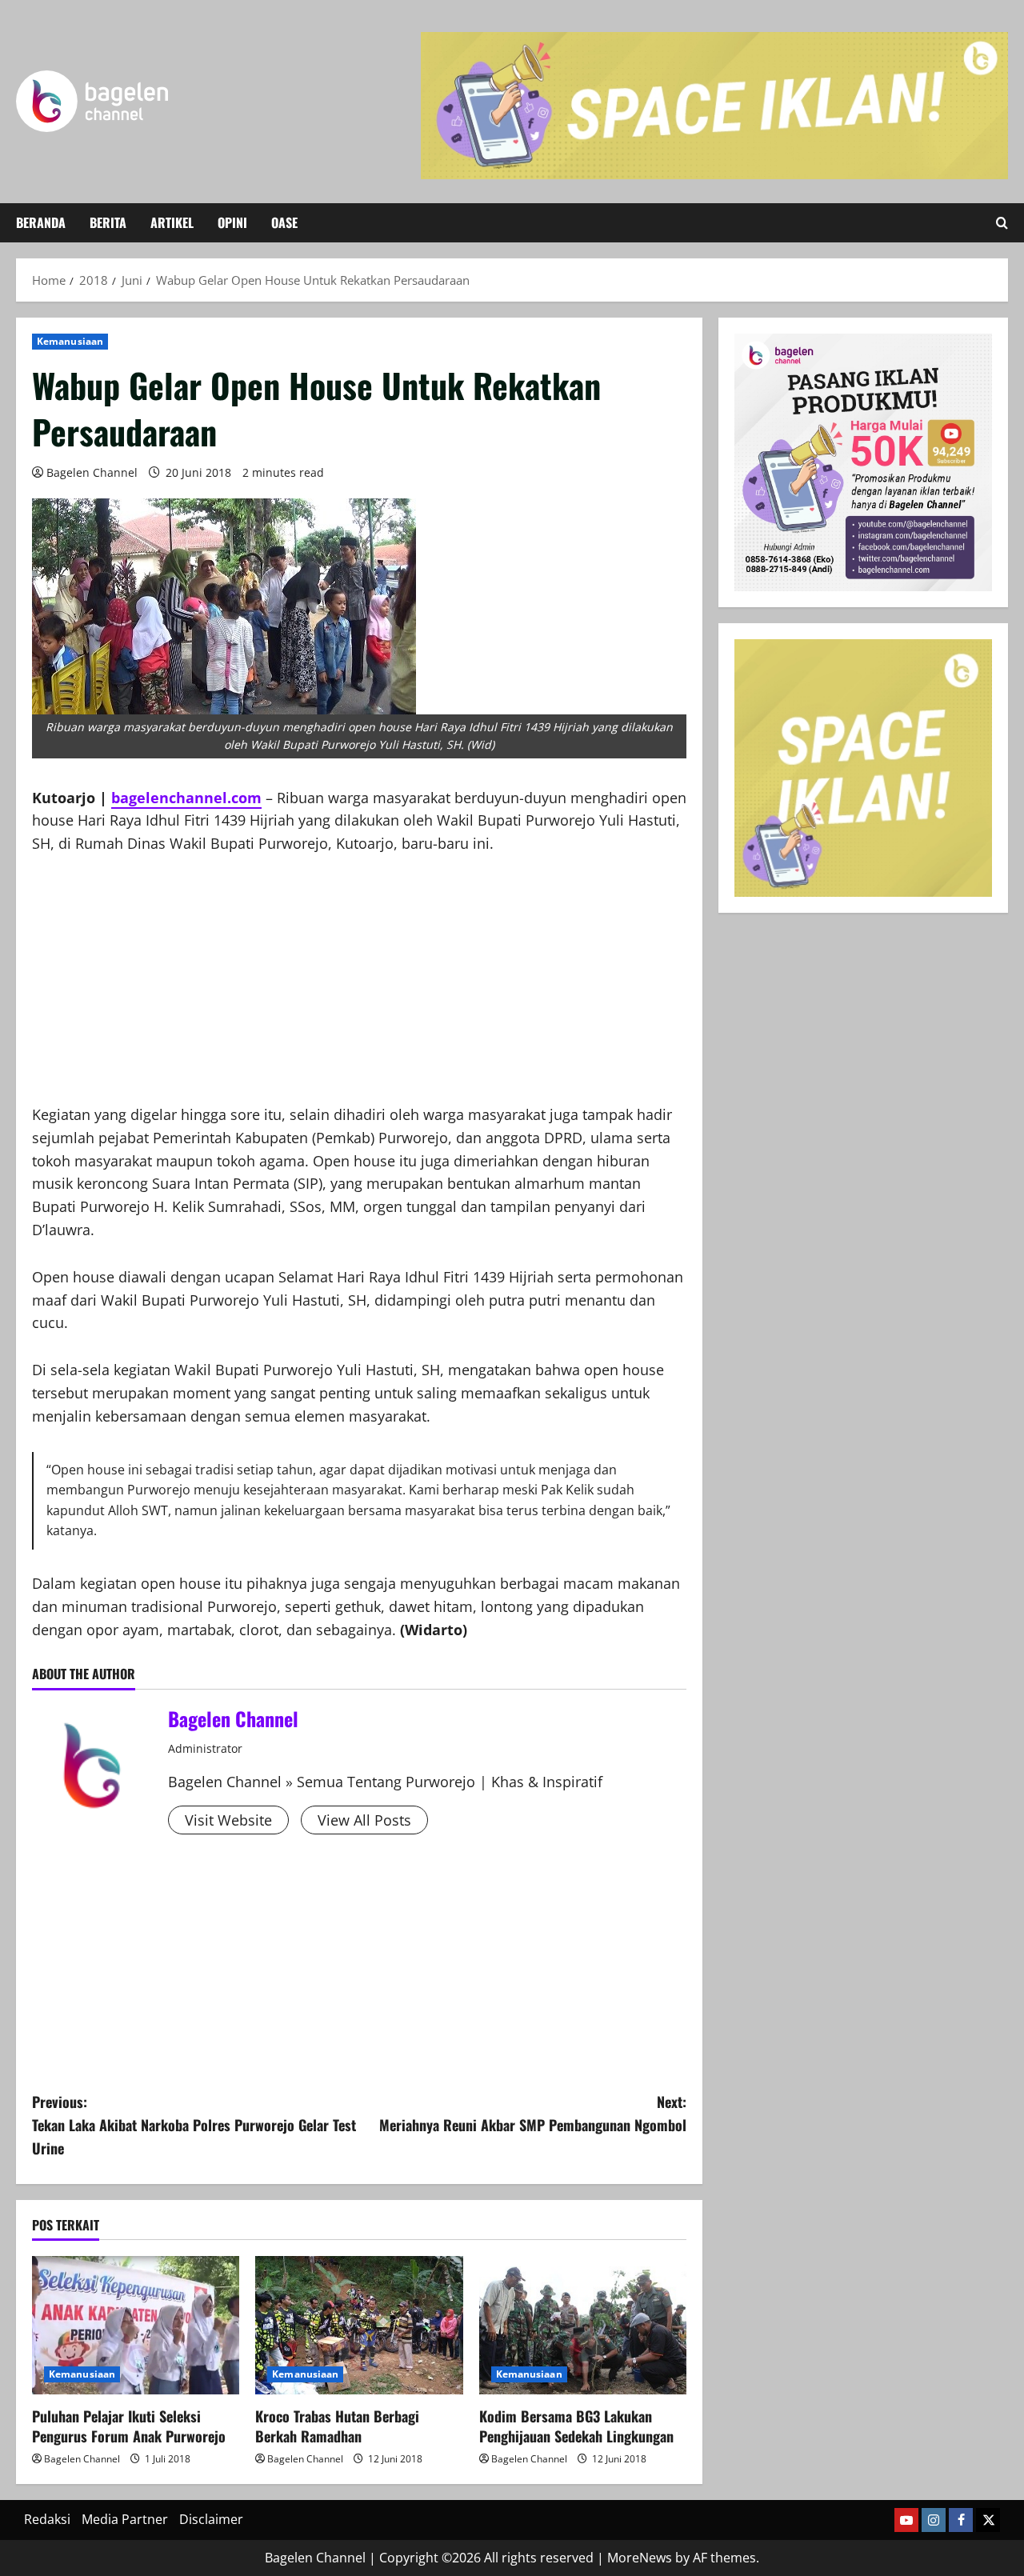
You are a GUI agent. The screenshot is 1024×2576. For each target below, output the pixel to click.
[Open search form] (1002, 223)
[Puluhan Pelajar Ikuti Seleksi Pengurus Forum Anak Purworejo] (136, 2325)
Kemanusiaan (70, 341)
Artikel (172, 222)
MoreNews (640, 2558)
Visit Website (228, 1820)
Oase (284, 222)
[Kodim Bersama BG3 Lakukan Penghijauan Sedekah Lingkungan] (583, 2325)
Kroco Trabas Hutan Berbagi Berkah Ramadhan (337, 2426)
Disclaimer (211, 2519)
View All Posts (364, 1820)
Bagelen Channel (92, 472)
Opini (232, 222)
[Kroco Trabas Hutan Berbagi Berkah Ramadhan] (359, 2325)
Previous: (194, 2125)
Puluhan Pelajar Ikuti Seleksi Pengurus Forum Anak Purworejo (129, 2426)
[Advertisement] (359, 991)
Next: (533, 2113)
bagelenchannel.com (186, 798)
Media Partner (125, 2519)
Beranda (41, 222)
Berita (108, 222)
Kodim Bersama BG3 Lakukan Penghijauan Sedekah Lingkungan (576, 2426)
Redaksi (47, 2519)
